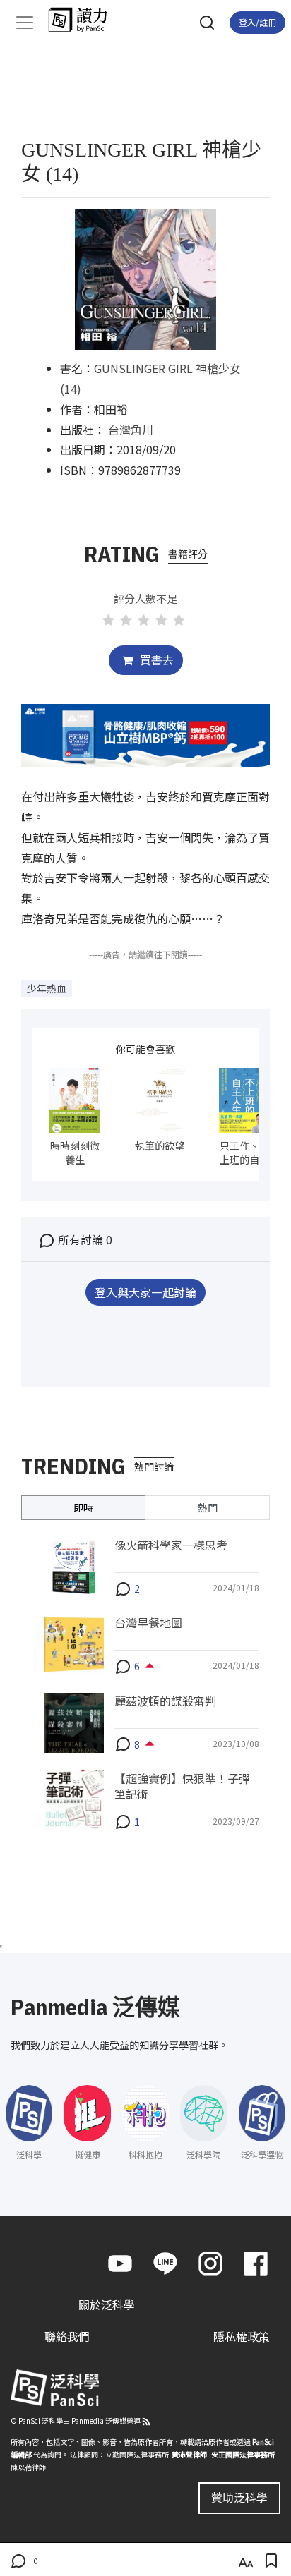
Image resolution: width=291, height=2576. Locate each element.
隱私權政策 (242, 2336)
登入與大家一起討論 (145, 1292)
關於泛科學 (107, 2304)
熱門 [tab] (208, 1507)
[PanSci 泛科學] (84, 20)
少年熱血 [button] (47, 988)
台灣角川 (131, 430)
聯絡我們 (67, 2336)
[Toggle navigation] (25, 23)
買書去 (155, 660)
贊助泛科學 (239, 2497)
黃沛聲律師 (189, 2454)
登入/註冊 (257, 22)
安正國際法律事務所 (243, 2454)
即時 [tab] (83, 1507)
